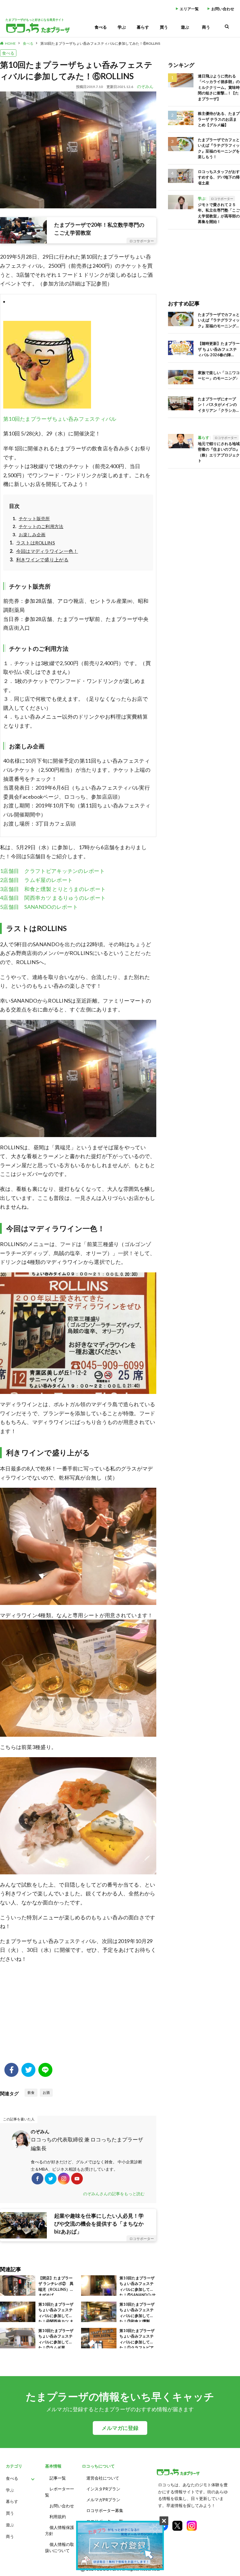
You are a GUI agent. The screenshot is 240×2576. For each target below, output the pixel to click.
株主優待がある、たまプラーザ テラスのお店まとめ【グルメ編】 (219, 119)
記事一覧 (58, 2478)
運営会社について (103, 2478)
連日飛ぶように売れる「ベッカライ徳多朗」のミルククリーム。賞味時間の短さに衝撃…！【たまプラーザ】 (219, 87)
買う (164, 27)
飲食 (31, 2093)
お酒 (46, 2093)
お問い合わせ (223, 9)
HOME (10, 43)
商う (206, 27)
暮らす (143, 27)
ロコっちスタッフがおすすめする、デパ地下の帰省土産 (219, 177)
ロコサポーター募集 (105, 2510)
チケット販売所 (34, 518)
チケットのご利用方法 (41, 526)
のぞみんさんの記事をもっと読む (114, 2194)
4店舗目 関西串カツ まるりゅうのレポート (53, 898)
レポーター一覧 (60, 2492)
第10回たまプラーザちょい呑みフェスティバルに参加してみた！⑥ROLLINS (100, 43)
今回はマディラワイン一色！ (47, 551)
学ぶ (122, 27)
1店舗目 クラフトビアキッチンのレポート (52, 871)
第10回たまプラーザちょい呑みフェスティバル (60, 419)
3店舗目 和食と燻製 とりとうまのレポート (53, 889)
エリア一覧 (189, 9)
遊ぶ (185, 27)
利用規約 (58, 2517)
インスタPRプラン (103, 2489)
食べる (101, 27)
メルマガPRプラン (103, 2500)
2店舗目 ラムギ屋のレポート (36, 880)
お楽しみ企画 (32, 534)
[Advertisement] (78, 2016)
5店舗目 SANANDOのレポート (39, 907)
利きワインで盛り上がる (42, 559)
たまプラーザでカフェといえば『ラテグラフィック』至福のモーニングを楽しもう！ (219, 148)
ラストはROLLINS (36, 543)
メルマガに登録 (120, 2428)
